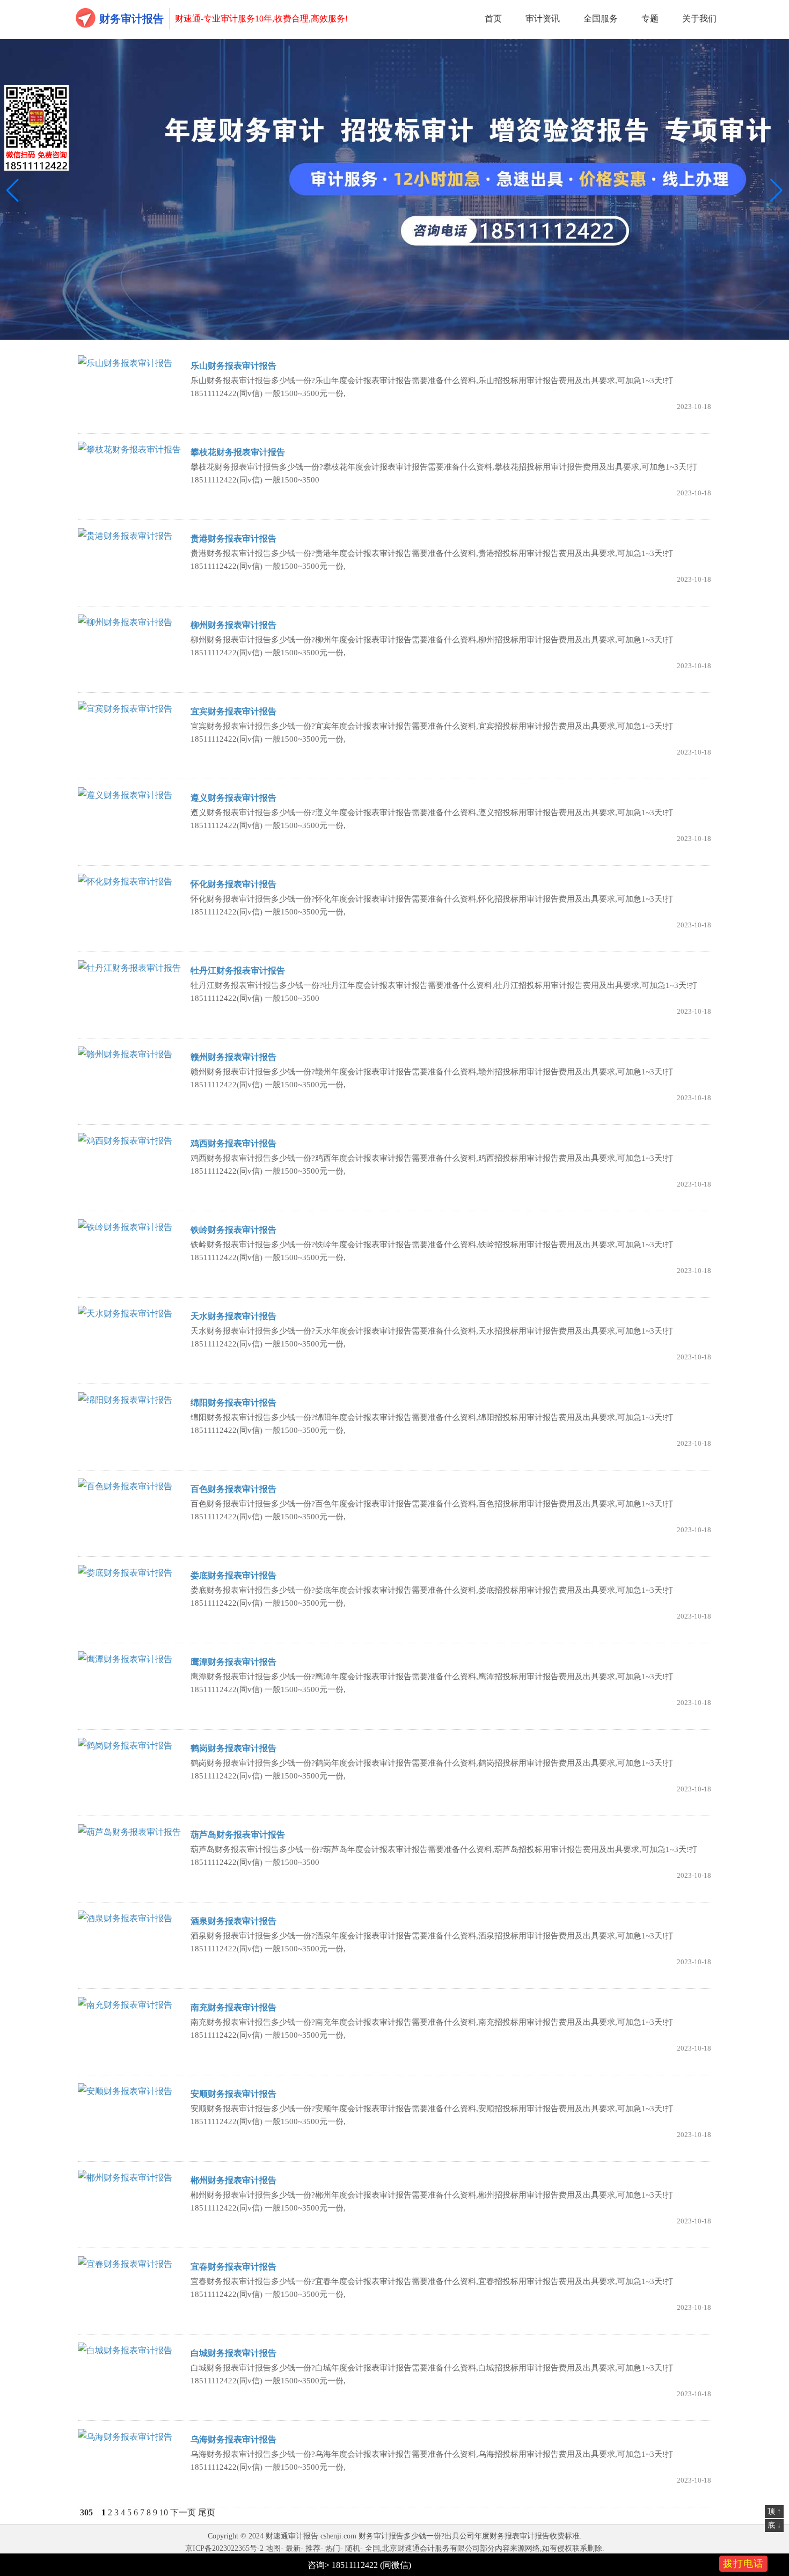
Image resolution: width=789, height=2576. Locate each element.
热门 (333, 2548)
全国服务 (601, 19)
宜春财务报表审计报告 (233, 2267)
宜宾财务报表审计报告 (233, 711)
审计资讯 (543, 19)
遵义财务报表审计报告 (233, 798)
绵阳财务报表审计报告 (233, 1403)
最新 (293, 2548)
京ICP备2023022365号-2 (224, 2548)
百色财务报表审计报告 (233, 1489)
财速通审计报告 (292, 2536)
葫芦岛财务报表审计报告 (238, 1835)
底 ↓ (774, 2525)
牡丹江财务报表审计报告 (238, 971)
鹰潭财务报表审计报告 (233, 1662)
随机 (353, 2548)
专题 (650, 19)
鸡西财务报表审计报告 (233, 1143)
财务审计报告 (131, 19)
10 (164, 2512)
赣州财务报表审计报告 (233, 1057)
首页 (493, 19)
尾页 (207, 2512)
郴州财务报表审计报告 (233, 2180)
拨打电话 (743, 2564)
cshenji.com (338, 2536)
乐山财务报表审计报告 (233, 366)
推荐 (313, 2548)
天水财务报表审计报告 (233, 1316)
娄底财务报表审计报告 (233, 1575)
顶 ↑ (774, 2511)
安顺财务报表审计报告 (233, 2094)
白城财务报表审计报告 (233, 2353)
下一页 (183, 2512)
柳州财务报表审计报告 (233, 625)
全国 (372, 2548)
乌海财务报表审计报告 (233, 2439)
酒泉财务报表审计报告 (233, 1921)
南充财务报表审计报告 (233, 2007)
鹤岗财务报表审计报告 (233, 1748)
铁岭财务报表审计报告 (233, 1230)
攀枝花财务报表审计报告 (238, 452)
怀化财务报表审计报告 (233, 884)
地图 (273, 2548)
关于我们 (699, 19)
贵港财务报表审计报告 (233, 539)
